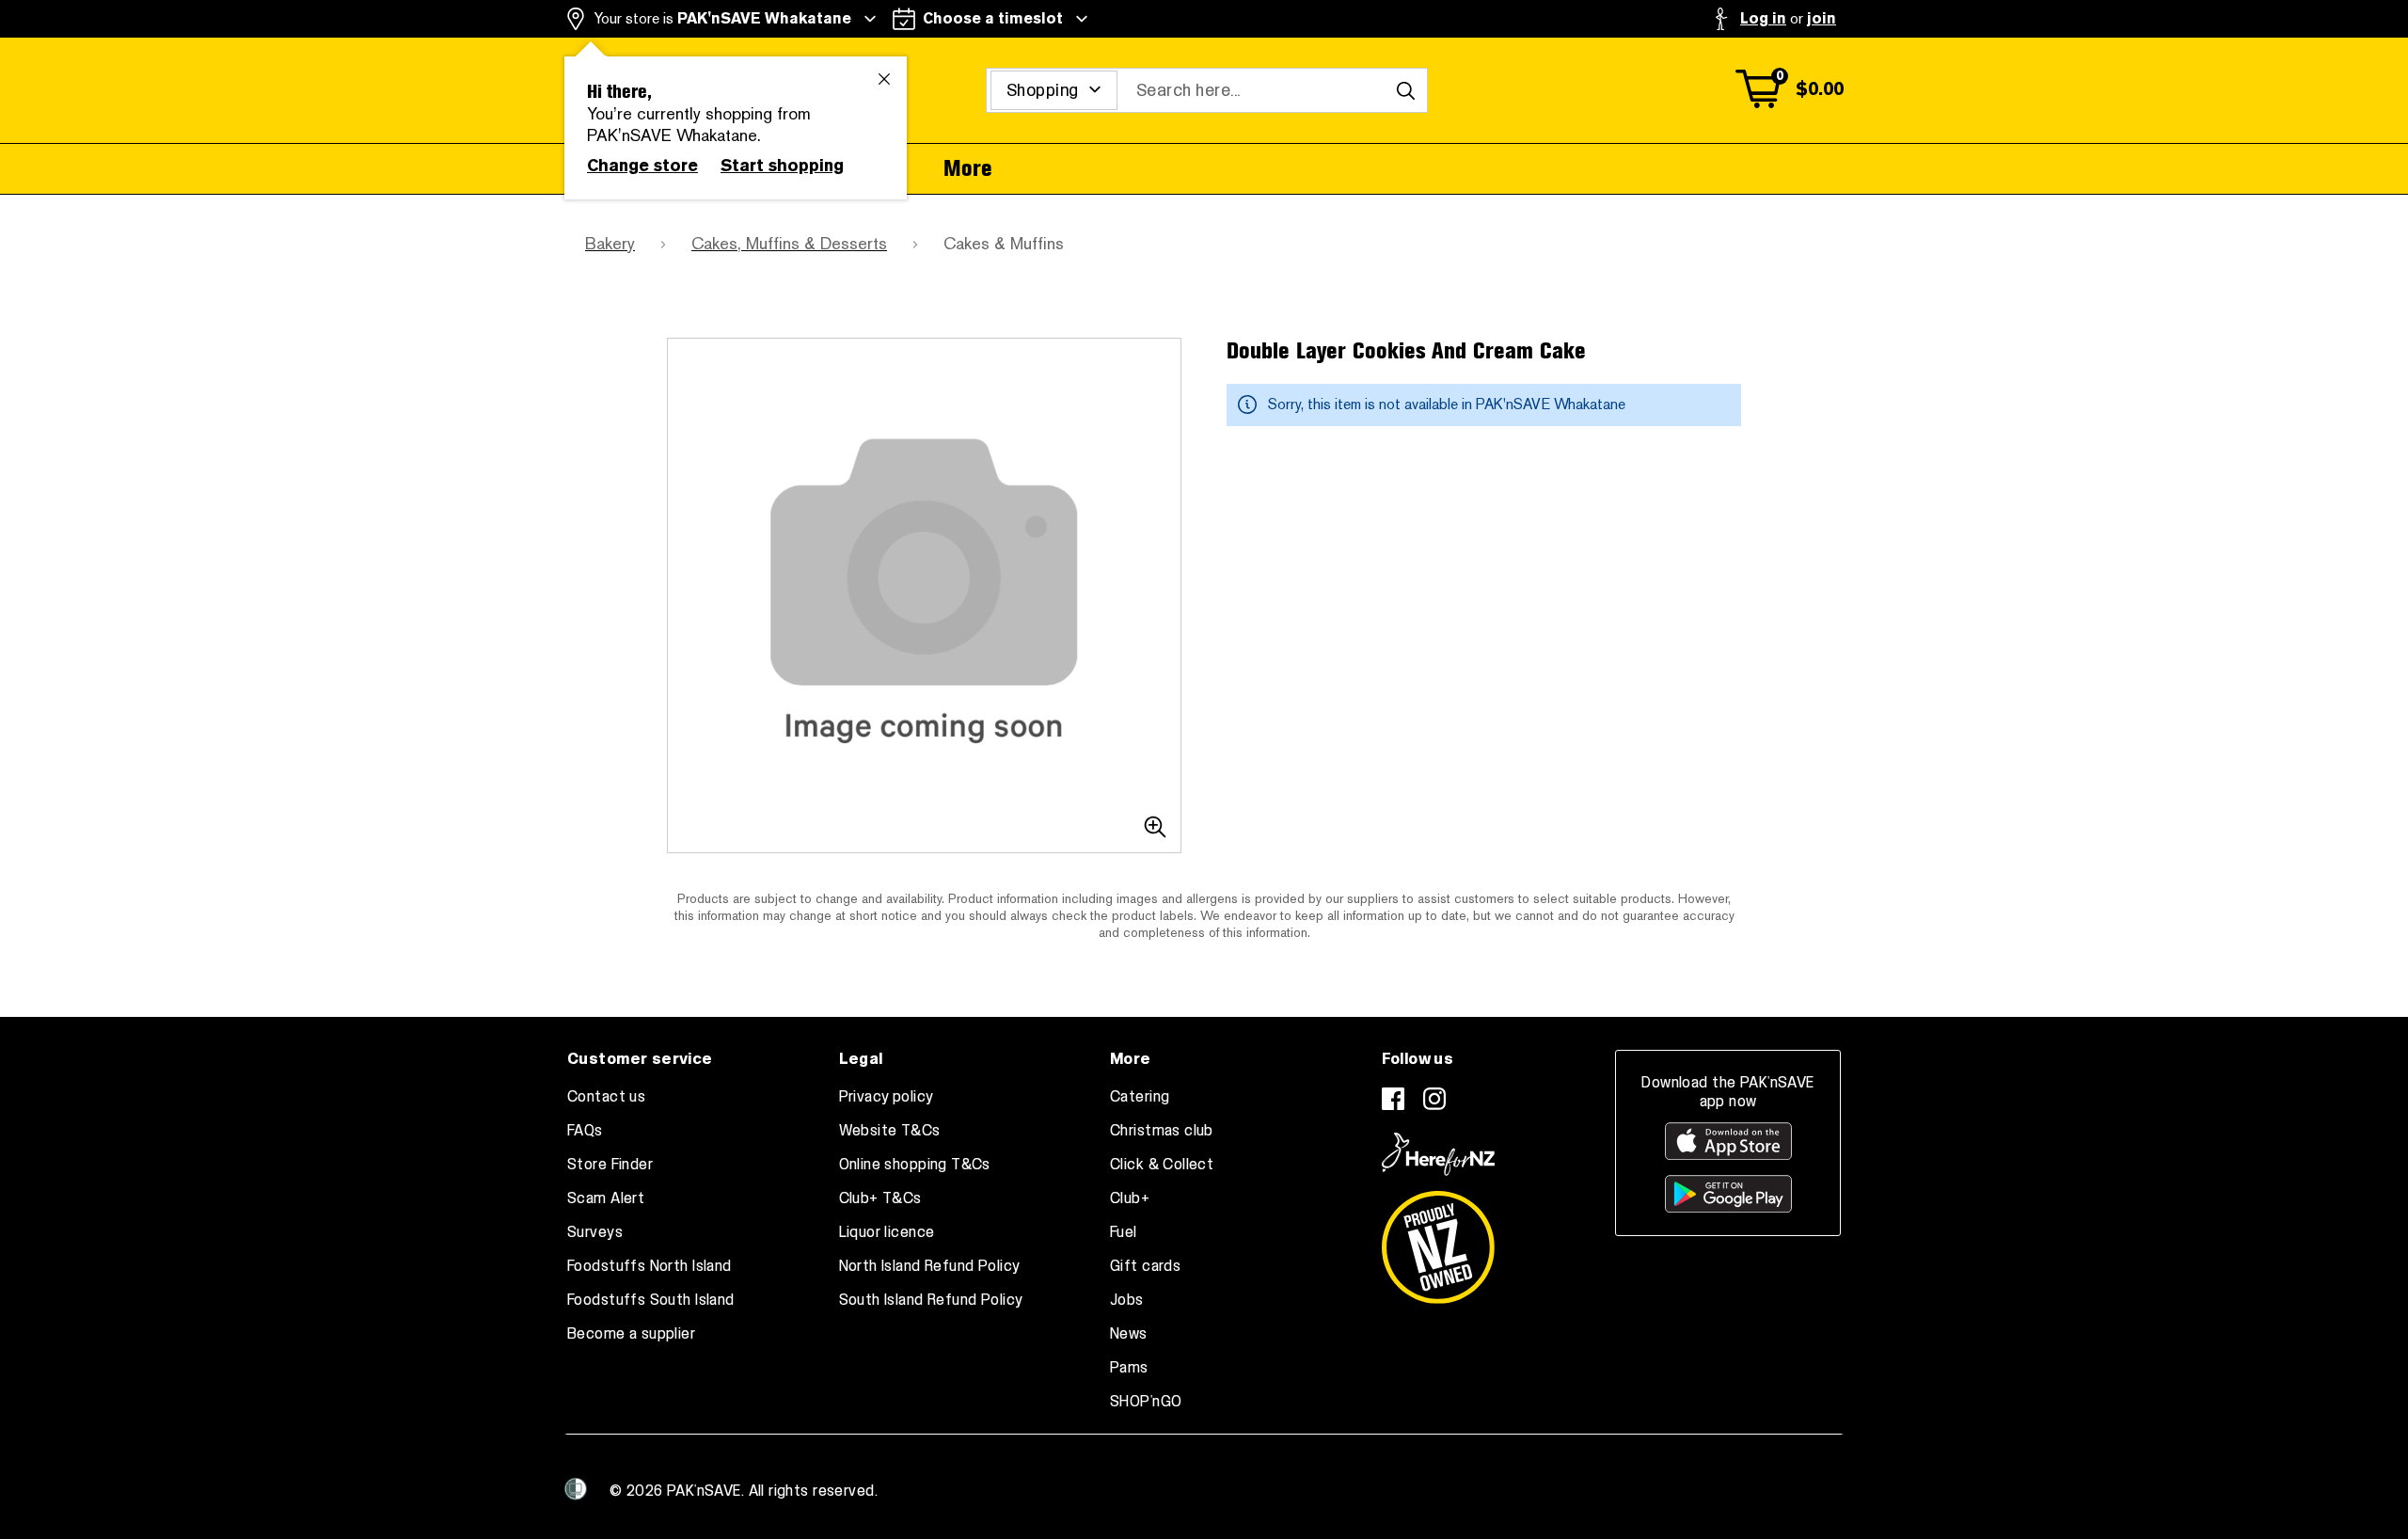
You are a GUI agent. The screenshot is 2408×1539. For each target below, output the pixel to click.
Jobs (1127, 1300)
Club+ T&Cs (880, 1198)
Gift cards (1145, 1266)
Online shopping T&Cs (915, 1165)
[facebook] (1393, 1099)
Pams (1129, 1368)
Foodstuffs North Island (650, 1266)
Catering (1140, 1097)
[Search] (1405, 90)
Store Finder (610, 1165)
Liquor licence (887, 1232)
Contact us (606, 1097)
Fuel (1124, 1232)
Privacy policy (887, 1097)
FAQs (585, 1131)
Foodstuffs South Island (651, 1300)
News (1129, 1334)
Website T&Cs (890, 1131)
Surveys (595, 1232)
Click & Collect (1162, 1165)
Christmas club (1162, 1131)
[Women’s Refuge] (576, 1489)
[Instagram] (1434, 1099)
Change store (642, 166)
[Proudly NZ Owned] (1438, 1240)
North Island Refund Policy (930, 1266)
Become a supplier (631, 1334)
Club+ (1130, 1198)
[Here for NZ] (1438, 1154)
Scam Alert (606, 1198)
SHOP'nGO (1146, 1402)
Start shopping (782, 166)
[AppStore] (1728, 1141)
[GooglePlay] (1728, 1194)
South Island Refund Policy (931, 1300)
